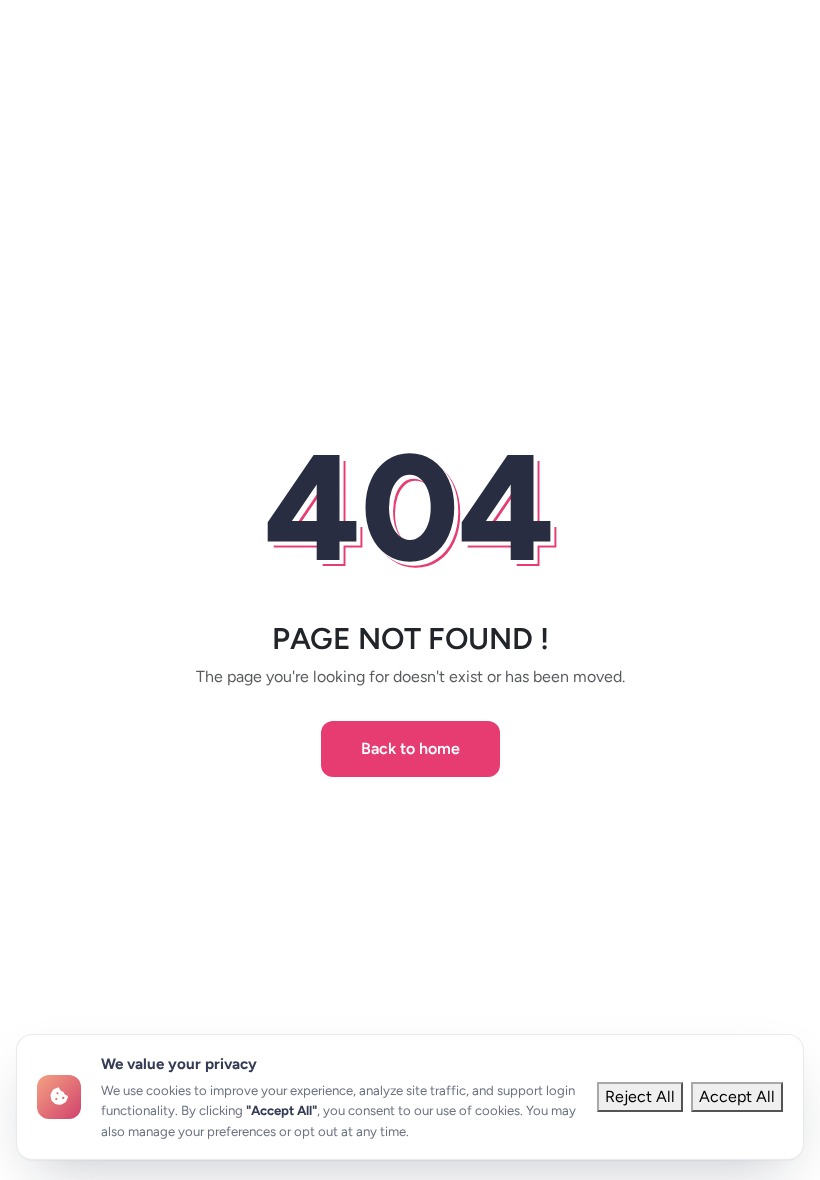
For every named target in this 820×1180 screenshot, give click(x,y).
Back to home (410, 748)
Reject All (640, 1096)
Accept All (737, 1096)
